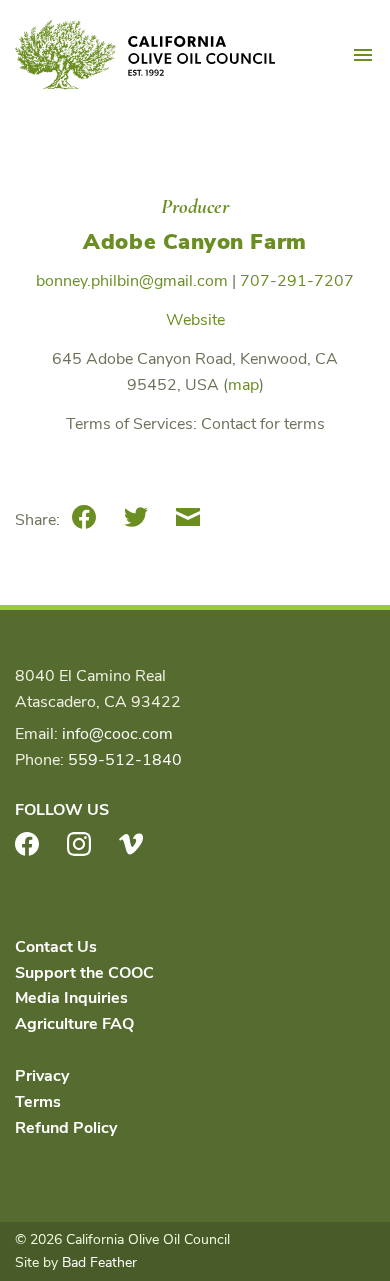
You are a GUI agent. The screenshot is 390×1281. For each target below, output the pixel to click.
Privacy (42, 1076)
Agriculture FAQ (74, 1024)
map (243, 385)
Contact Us (56, 947)
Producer (195, 206)
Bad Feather (99, 1262)
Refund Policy (66, 1128)
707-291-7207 (297, 281)
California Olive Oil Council (145, 55)
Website (195, 320)
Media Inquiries (71, 998)
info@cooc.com (117, 734)
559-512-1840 (125, 760)
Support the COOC (84, 973)
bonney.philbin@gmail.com (132, 281)
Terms (38, 1102)
